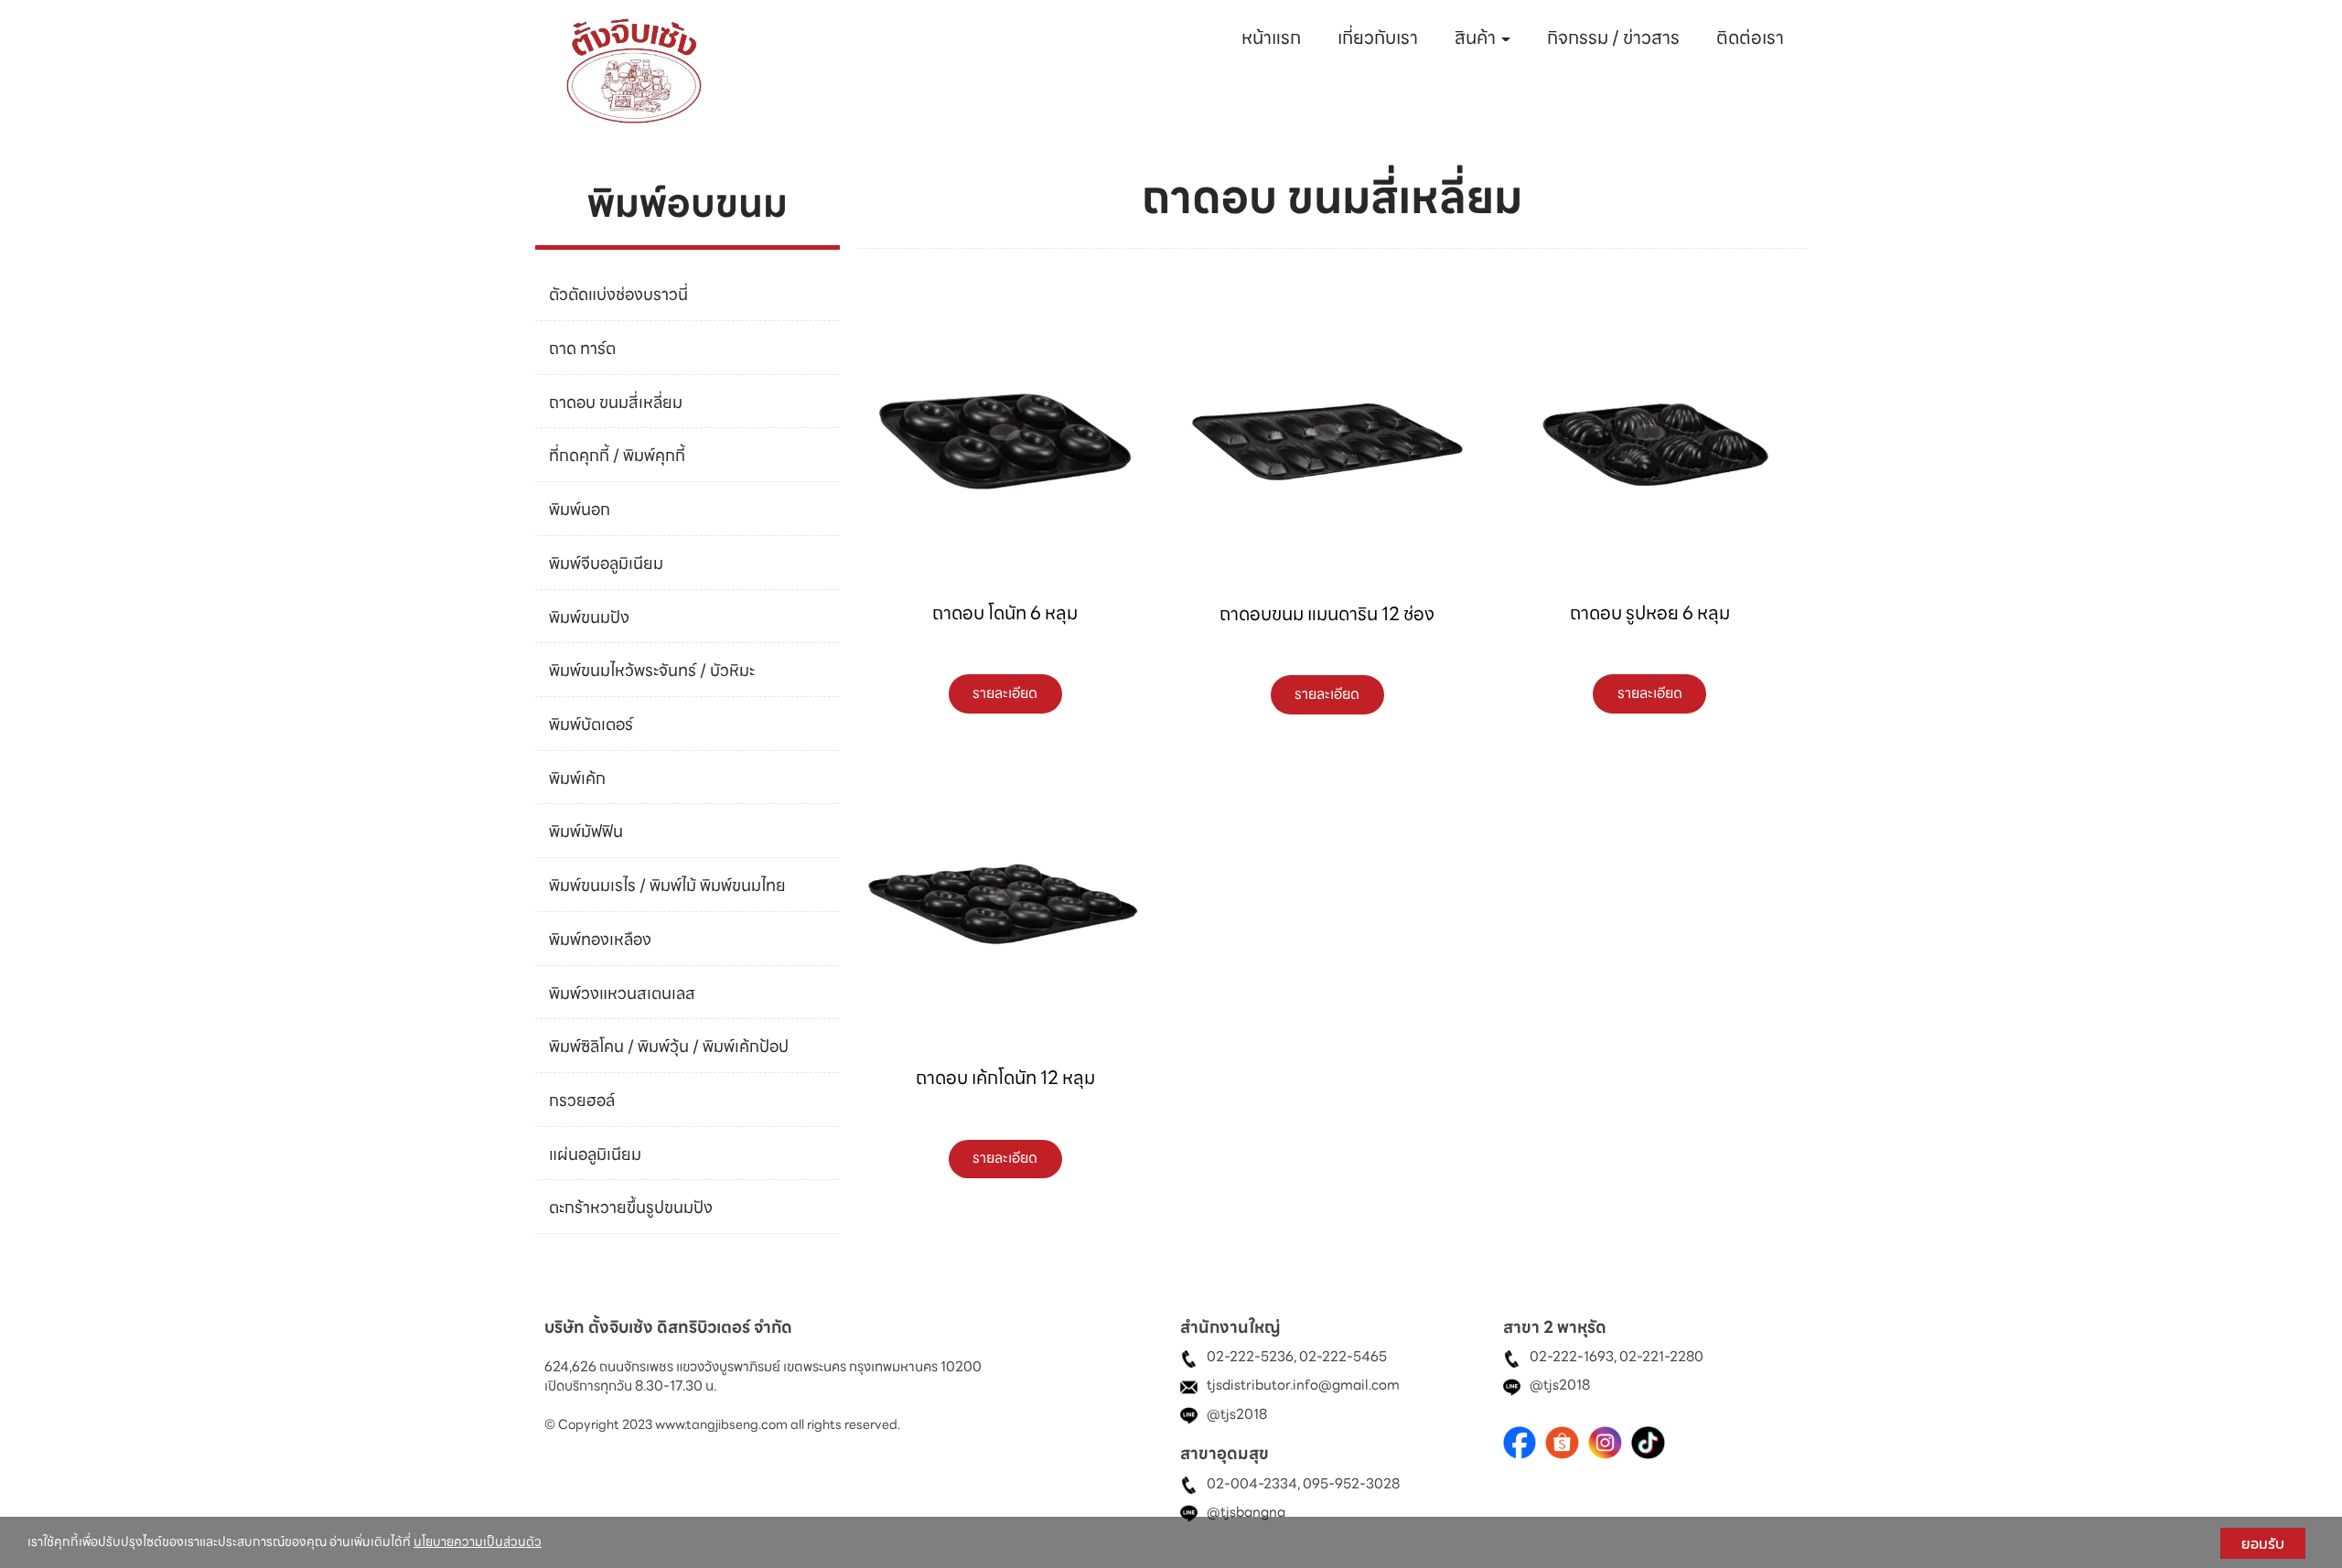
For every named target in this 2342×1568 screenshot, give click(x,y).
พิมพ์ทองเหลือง (600, 938)
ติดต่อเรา (1750, 38)
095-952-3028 (1351, 1484)
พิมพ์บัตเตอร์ (591, 723)
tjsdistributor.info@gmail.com (1303, 1386)
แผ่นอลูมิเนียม (595, 1153)
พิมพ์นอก (580, 509)
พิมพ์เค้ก (577, 777)
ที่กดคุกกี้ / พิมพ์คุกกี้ (617, 455)
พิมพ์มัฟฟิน (586, 831)
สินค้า (1477, 38)
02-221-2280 (1661, 1358)
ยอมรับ (2263, 1543)
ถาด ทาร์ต (582, 347)
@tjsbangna (1246, 1512)
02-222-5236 (1250, 1358)
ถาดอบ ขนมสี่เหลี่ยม (616, 401)
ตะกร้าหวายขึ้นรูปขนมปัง (631, 1207)
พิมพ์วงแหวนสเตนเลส (622, 992)
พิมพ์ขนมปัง (589, 616)
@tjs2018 (1237, 1414)
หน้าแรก (1271, 38)
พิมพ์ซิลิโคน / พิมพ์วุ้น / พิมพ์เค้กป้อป (669, 1046)
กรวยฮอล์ (582, 1099)
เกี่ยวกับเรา (1378, 38)
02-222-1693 (1572, 1358)
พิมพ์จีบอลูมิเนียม (606, 562)
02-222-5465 (1343, 1358)
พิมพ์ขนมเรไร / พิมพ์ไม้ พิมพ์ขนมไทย (667, 884)
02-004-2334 (1252, 1484)
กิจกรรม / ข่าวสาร (1613, 38)
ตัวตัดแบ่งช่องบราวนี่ (618, 294)
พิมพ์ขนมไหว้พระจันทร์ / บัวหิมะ (652, 670)
